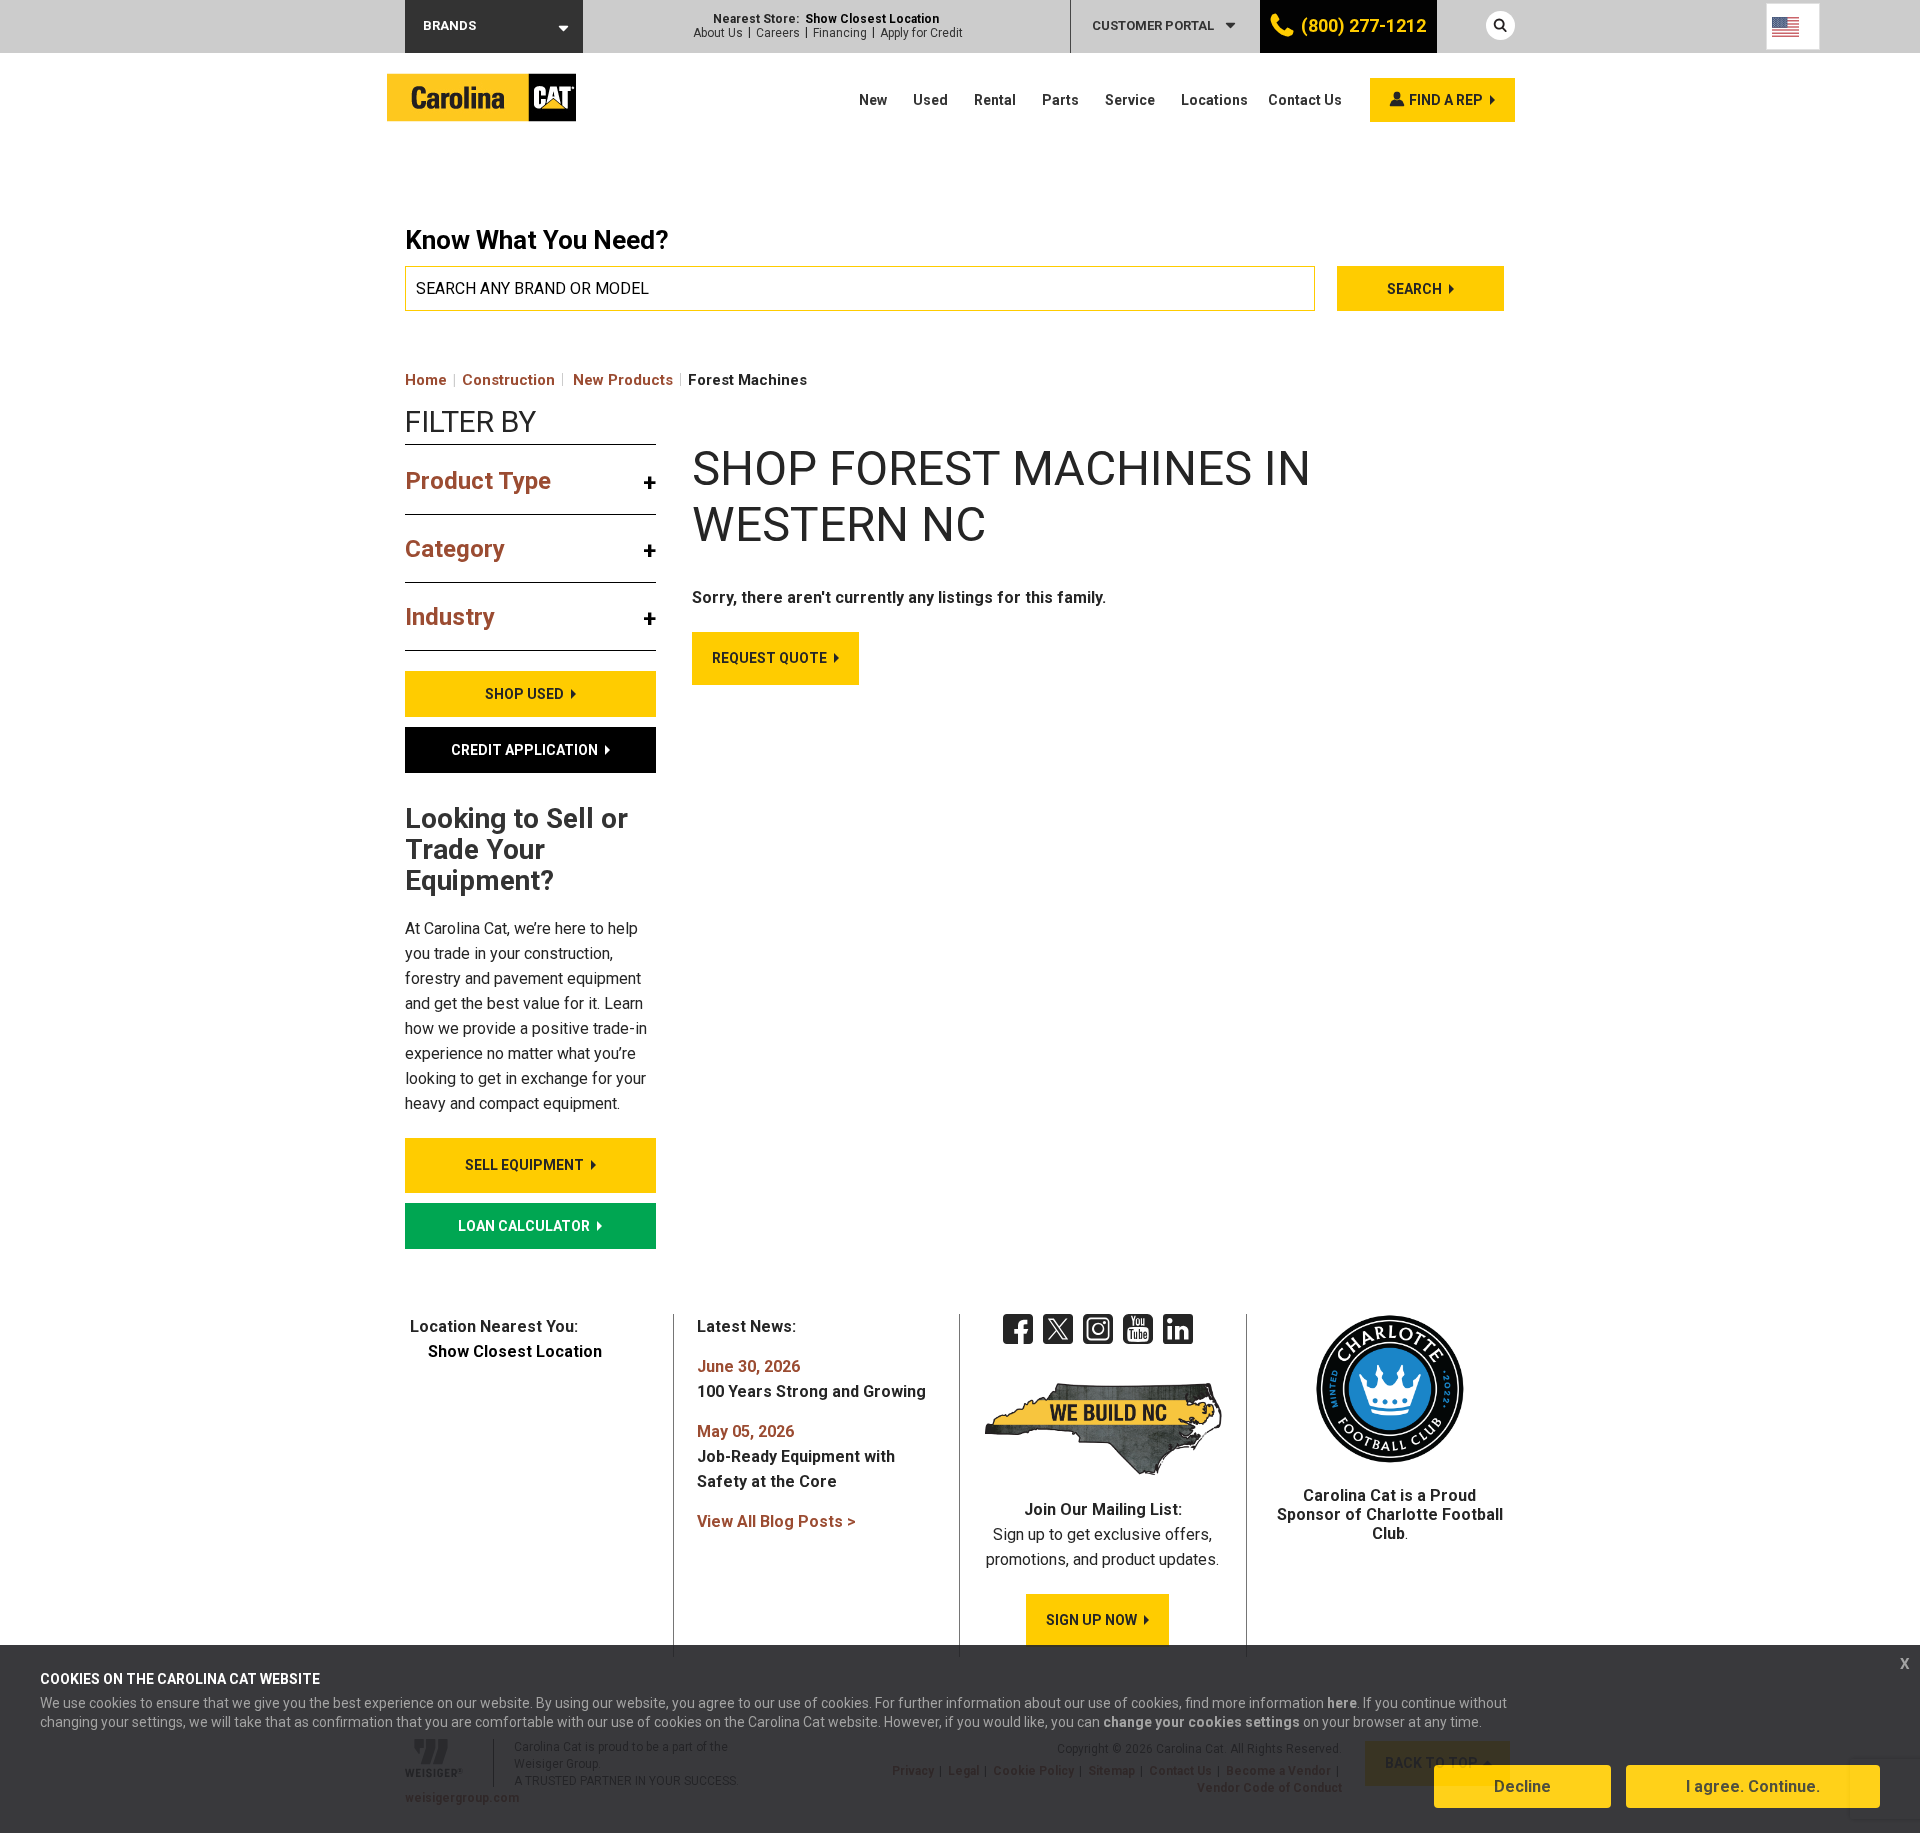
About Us (718, 33)
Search (1414, 289)
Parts (1060, 100)
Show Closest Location (872, 19)
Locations (1214, 100)
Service (1130, 100)
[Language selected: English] (1793, 26)
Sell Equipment (524, 1165)
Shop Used (524, 694)
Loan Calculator (524, 1226)
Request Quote (769, 658)
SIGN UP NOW (1091, 1620)
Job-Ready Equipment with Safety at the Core (796, 1456)
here (1342, 1703)
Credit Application (524, 750)
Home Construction (480, 380)
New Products (623, 380)
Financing (840, 33)
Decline (1522, 1786)
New (873, 100)
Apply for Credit (921, 33)
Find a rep (1446, 100)
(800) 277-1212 (1363, 25)
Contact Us (1305, 100)
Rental (995, 100)
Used (930, 100)
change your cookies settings (1201, 1722)
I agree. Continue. (1753, 1786)
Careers (778, 33)
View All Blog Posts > (776, 1521)
